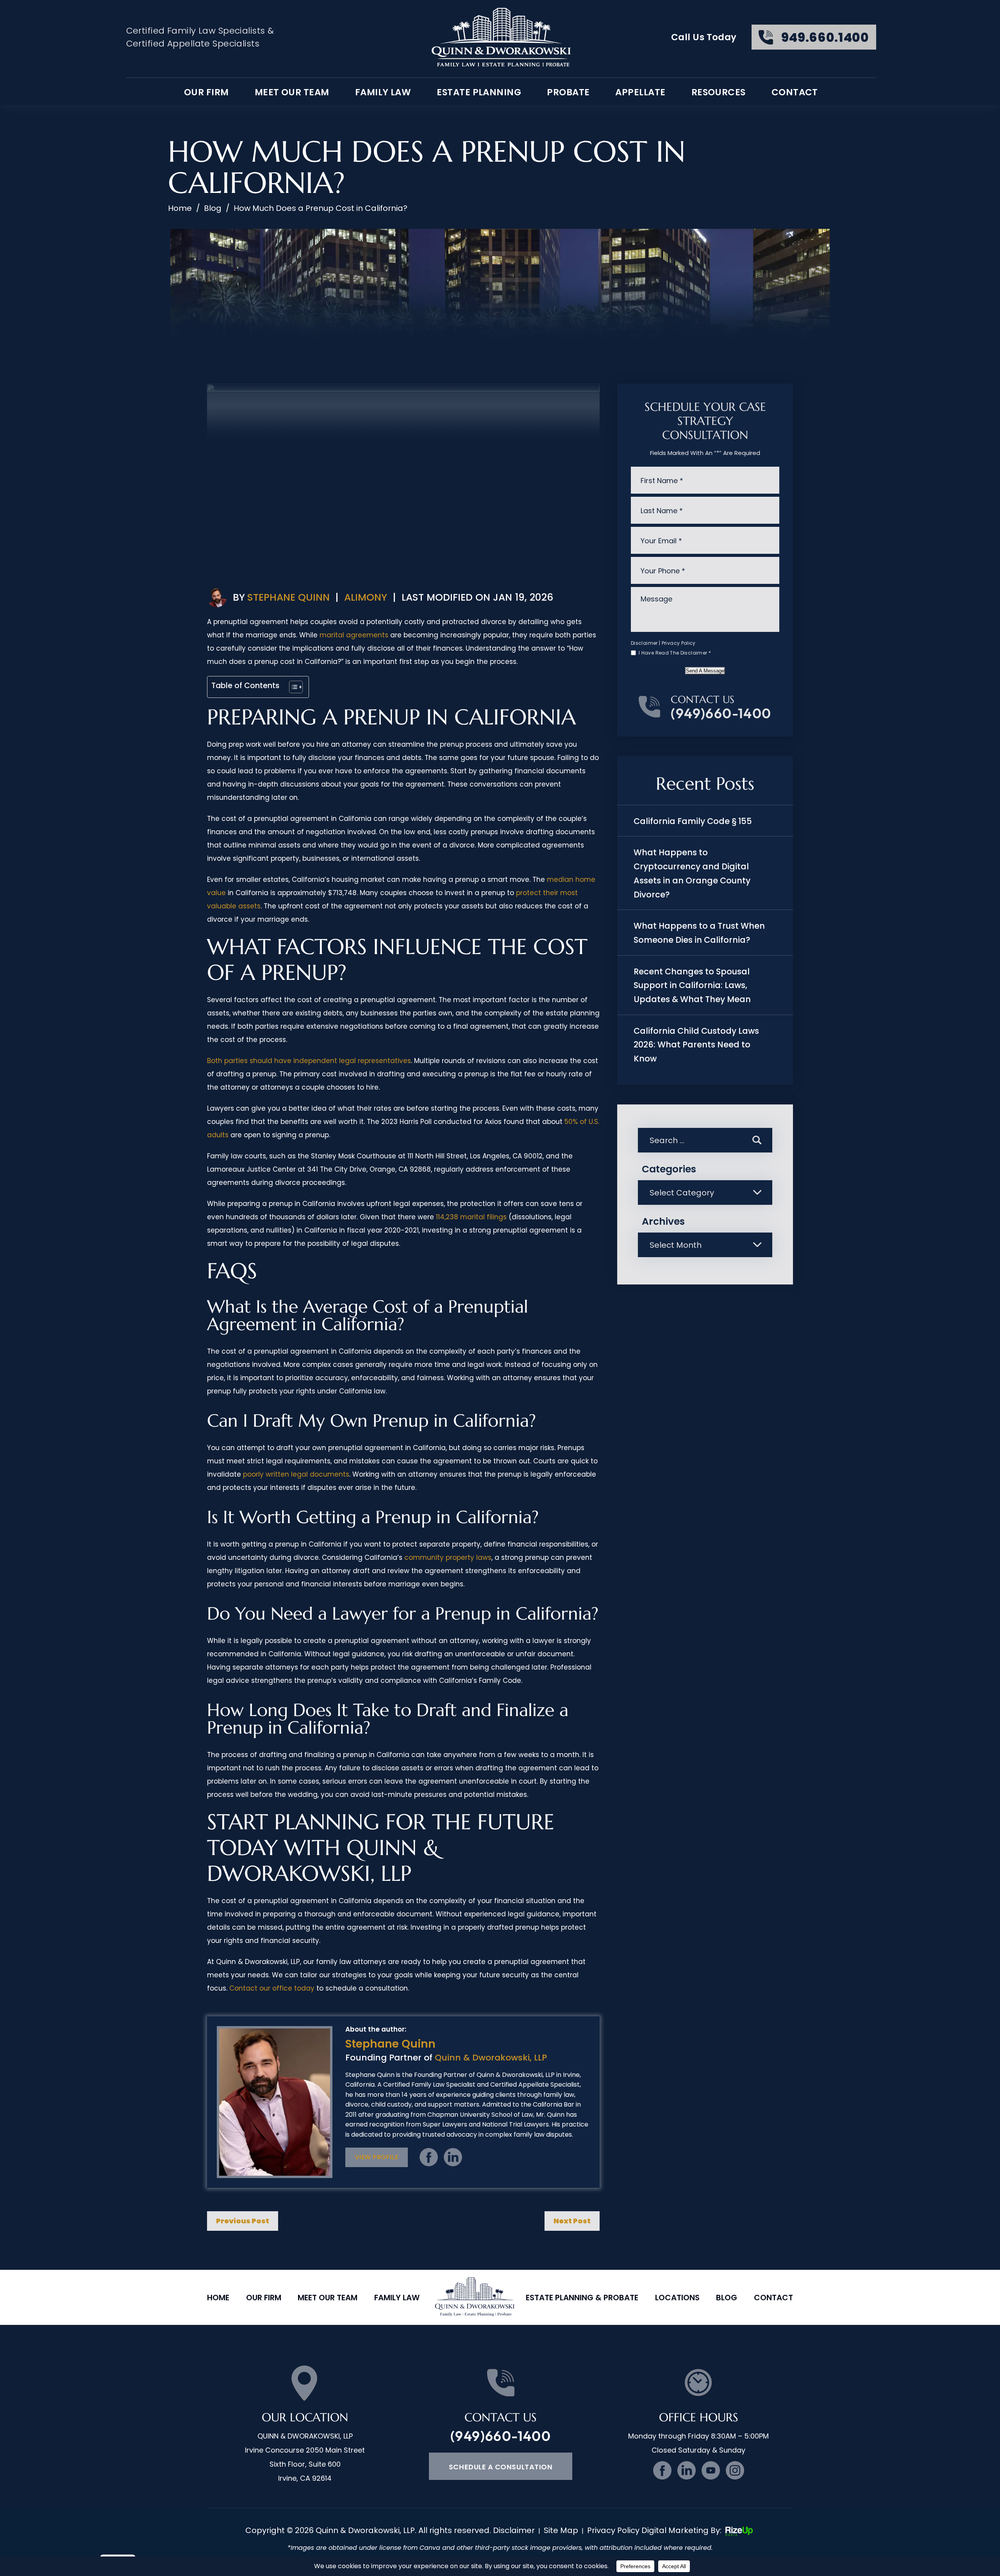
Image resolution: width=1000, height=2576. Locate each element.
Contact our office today (272, 1988)
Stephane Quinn (288, 597)
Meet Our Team (292, 92)
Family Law (383, 92)
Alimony (366, 597)
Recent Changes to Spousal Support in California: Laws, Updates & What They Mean (692, 985)
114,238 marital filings (471, 1217)
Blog (727, 2298)
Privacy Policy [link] (613, 2530)
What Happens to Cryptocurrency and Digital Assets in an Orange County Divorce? (692, 873)
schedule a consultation (501, 2467)
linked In (453, 2157)
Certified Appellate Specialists (193, 44)
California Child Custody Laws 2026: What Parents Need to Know (696, 1045)
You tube (711, 2470)
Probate (568, 92)
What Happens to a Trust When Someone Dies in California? (699, 933)
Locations (677, 2298)
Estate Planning (479, 92)
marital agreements (354, 635)
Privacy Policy (679, 643)
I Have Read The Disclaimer (675, 653)
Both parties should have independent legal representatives (309, 1061)
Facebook (429, 2157)
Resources (719, 92)
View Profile (376, 2157)
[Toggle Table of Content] (292, 687)
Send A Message (705, 671)
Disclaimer (644, 643)
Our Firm (264, 2298)
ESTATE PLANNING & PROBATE (582, 2298)
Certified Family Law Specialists (196, 31)
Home (218, 2298)
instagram (735, 2470)
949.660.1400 (825, 37)
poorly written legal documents (296, 1474)
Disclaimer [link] (514, 2530)
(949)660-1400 (721, 713)
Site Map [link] (561, 2530)
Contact (795, 92)
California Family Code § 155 (693, 821)
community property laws (448, 1557)
